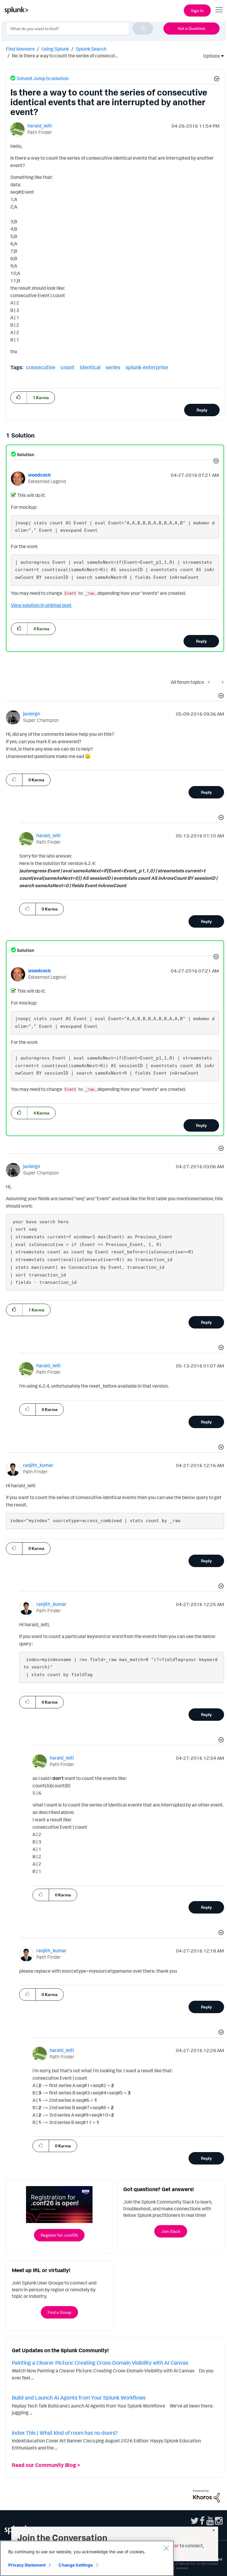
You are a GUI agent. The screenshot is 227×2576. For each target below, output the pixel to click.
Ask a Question (192, 28)
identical (90, 367)
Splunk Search (91, 49)
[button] (216, 80)
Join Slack (171, 2231)
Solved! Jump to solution (43, 78)
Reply (202, 410)
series (113, 367)
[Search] (143, 28)
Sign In (197, 10)
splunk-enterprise (147, 367)
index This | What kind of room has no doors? (65, 2433)
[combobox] (80, 28)
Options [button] (210, 56)
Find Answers (20, 49)
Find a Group (59, 2312)
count (68, 367)
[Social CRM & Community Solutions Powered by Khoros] (206, 2496)
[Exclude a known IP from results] (221, 682)
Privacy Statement (27, 2565)
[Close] (166, 2548)
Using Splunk (55, 49)
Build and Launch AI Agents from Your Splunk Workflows (79, 2397)
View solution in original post (41, 605)
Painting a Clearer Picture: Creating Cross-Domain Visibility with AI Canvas (100, 2363)
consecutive (41, 367)
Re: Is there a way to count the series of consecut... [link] (65, 56)
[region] (87, 2558)
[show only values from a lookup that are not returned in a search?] (210, 682)
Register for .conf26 (59, 2235)
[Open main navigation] (219, 10)
